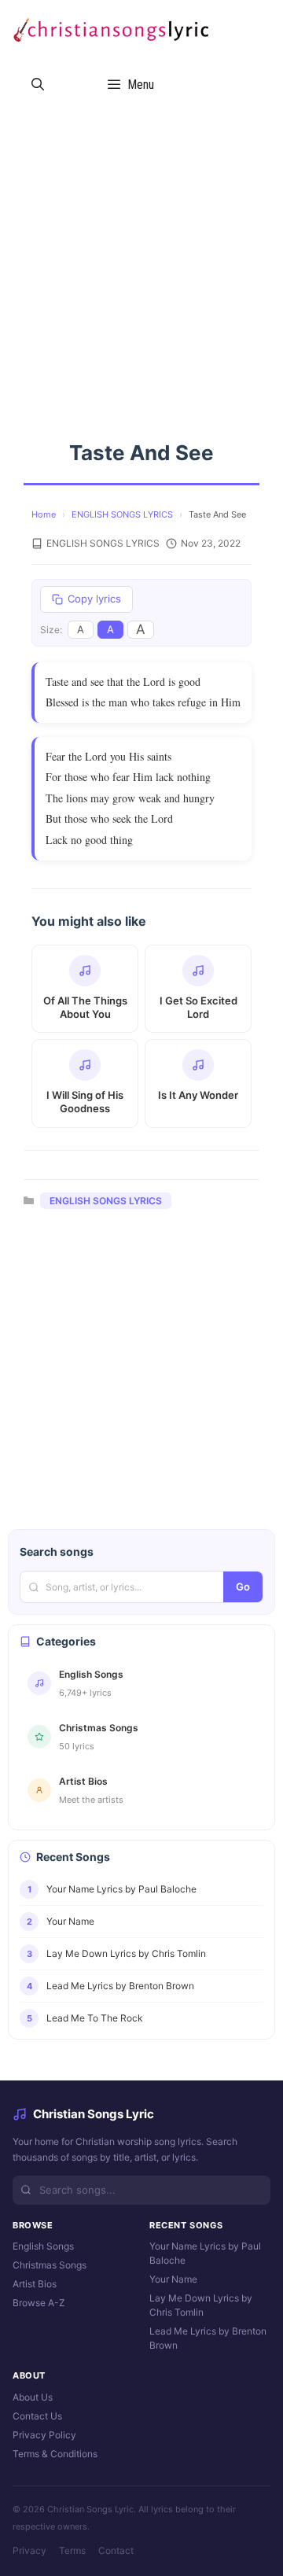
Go (243, 1587)
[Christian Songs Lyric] (110, 28)
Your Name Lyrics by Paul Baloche (205, 2253)
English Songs (43, 2246)
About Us (33, 2397)
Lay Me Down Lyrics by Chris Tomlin (201, 2305)
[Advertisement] (141, 261)
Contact (116, 2550)
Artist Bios (35, 2284)
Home (44, 514)
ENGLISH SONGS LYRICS (122, 514)
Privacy (29, 2550)
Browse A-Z (39, 2303)
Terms (72, 2550)
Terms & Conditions (55, 2454)
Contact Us (37, 2416)
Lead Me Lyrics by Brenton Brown (208, 2338)
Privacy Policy (44, 2435)
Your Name (173, 2279)
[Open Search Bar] (38, 85)
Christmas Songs (50, 2265)
